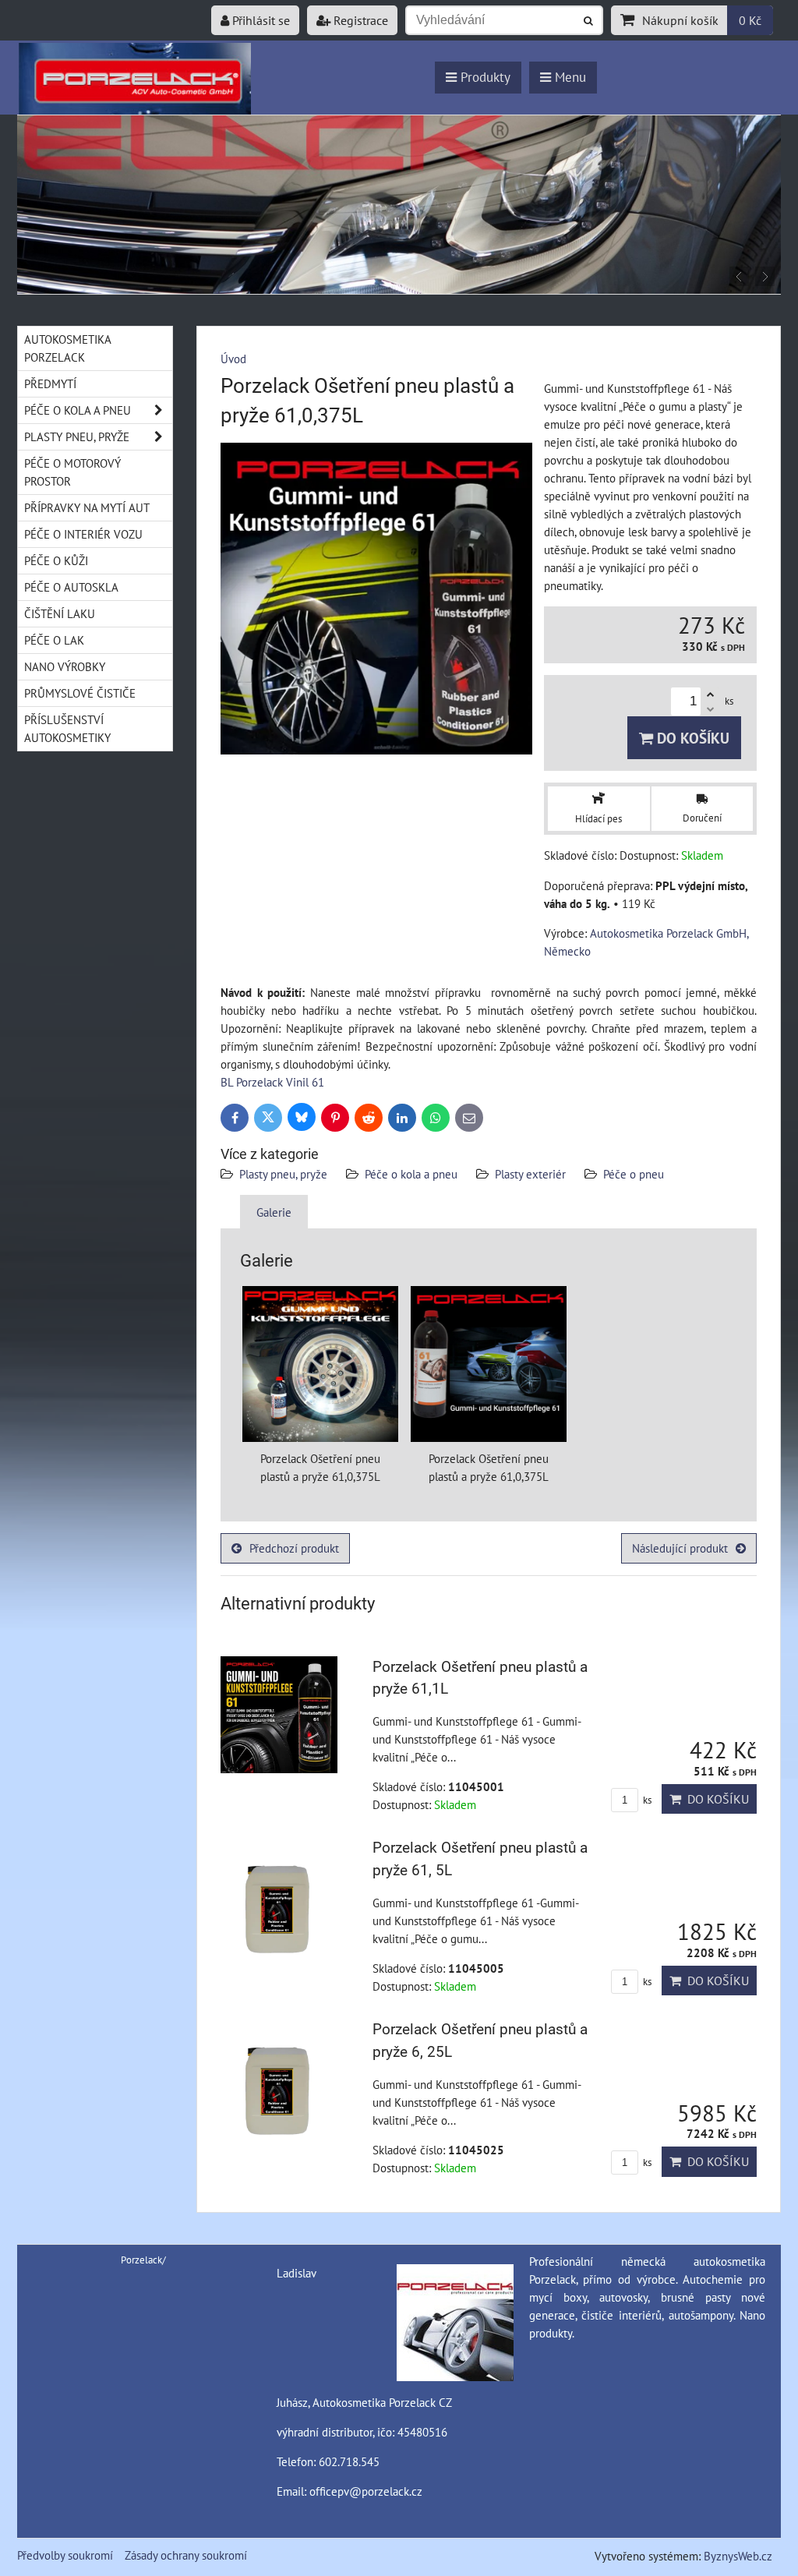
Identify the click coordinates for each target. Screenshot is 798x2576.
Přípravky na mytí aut (87, 507)
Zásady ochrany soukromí (186, 2555)
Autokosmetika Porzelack (68, 348)
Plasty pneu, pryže (283, 1174)
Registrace (359, 20)
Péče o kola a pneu (411, 1174)
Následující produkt (680, 1548)
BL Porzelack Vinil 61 (272, 1082)
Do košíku (691, 738)
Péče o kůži (56, 560)
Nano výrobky (65, 666)
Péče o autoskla (71, 587)
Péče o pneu (634, 1174)
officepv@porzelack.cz (366, 2491)
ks (646, 1800)
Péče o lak (54, 640)
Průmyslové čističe (80, 693)
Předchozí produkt (294, 1548)
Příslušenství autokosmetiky (67, 728)
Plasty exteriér (530, 1174)
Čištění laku (60, 613)
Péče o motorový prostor (72, 472)
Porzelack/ (143, 2260)
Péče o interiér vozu (83, 534)
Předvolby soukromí (65, 2555)
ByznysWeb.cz (738, 2556)
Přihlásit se (260, 20)
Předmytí (50, 383)
